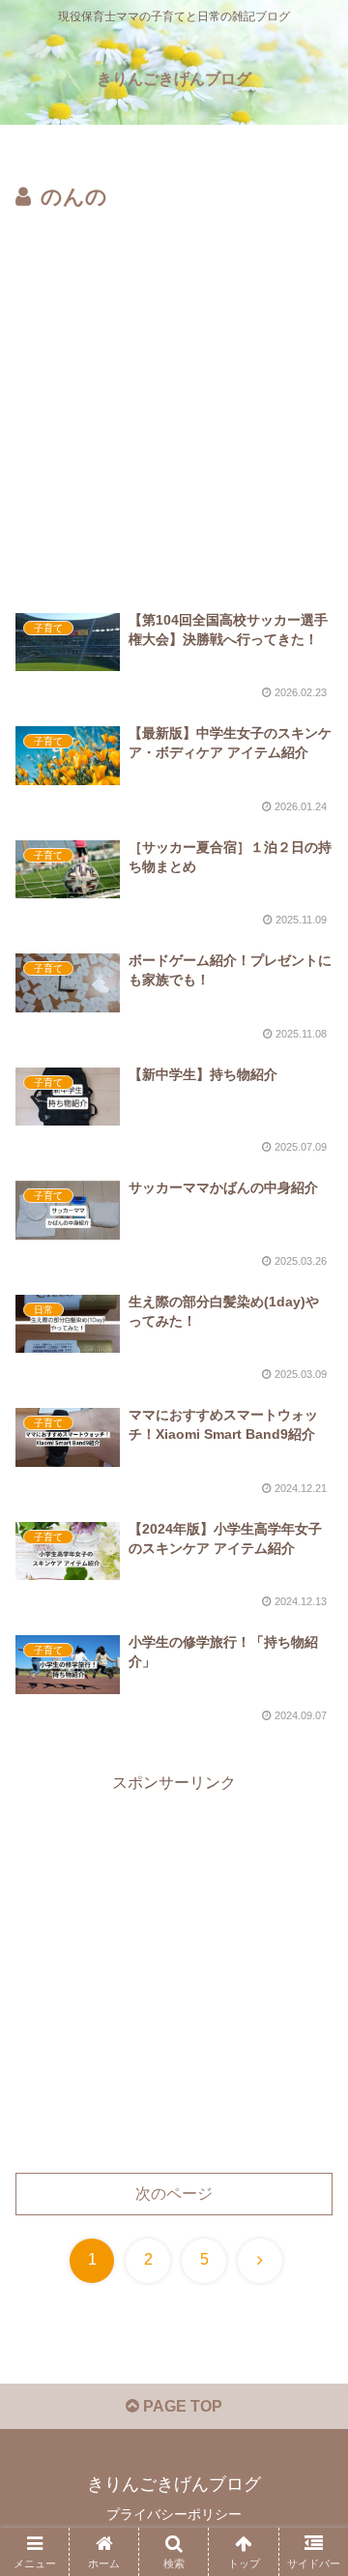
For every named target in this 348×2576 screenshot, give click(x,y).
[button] (311, 2371)
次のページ (174, 2194)
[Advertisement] (174, 400)
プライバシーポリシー (174, 2514)
